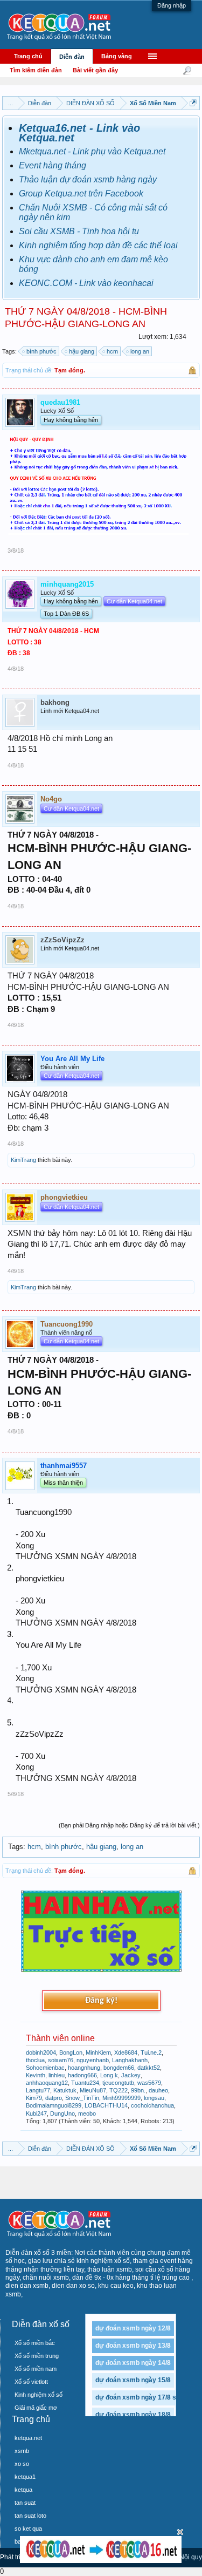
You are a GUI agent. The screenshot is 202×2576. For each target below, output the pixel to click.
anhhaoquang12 (47, 2083)
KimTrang (23, 1160)
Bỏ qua (180, 2532)
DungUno (62, 2113)
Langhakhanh (130, 2060)
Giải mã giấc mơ (36, 2408)
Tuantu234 (85, 2083)
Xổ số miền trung (37, 2356)
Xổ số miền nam (36, 2369)
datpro (54, 2098)
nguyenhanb (93, 2060)
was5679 (149, 2083)
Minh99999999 (121, 2098)
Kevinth (36, 2075)
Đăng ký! (101, 2001)
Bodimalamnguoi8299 (54, 2105)
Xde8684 (126, 2052)
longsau (154, 2098)
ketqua (23, 2490)
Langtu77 (38, 2090)
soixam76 (61, 2060)
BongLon (71, 2052)
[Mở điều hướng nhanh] (193, 103)
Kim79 (34, 2098)
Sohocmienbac (45, 2068)
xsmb (22, 2451)
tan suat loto (30, 2516)
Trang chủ (28, 56)
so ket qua (28, 2529)
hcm (112, 351)
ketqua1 (25, 2477)
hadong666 (82, 2075)
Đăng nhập (172, 5)
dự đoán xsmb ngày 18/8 (133, 2415)
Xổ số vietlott (31, 2382)
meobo (87, 2113)
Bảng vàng (117, 56)
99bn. (138, 2090)
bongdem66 (119, 2068)
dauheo (158, 2090)
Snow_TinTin (82, 2098)
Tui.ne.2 (151, 2052)
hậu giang (82, 351)
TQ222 (119, 2090)
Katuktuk (65, 2090)
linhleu (57, 2075)
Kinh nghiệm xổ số (39, 2395)
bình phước (41, 351)
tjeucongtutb (118, 2083)
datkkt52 (149, 2068)
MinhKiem (98, 2052)
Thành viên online (60, 2038)
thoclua (35, 2060)
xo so (22, 2464)
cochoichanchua (152, 2105)
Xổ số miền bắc (35, 2343)
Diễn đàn (72, 57)
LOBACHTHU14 (106, 2105)
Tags (16, 1847)
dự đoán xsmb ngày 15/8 (133, 2380)
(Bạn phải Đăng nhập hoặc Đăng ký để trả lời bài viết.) (129, 1825)
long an (140, 351)
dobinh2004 (41, 2052)
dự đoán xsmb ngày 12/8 (133, 2328)
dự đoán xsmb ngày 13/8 (133, 2346)
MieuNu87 (93, 2090)
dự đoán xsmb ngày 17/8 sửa (140, 2397)
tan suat (25, 2503)
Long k (109, 2075)
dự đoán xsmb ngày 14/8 (133, 2363)
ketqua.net (28, 2438)
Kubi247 (36, 2113)
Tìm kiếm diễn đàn (36, 70)
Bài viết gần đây (95, 70)
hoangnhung (84, 2068)
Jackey (131, 2075)
